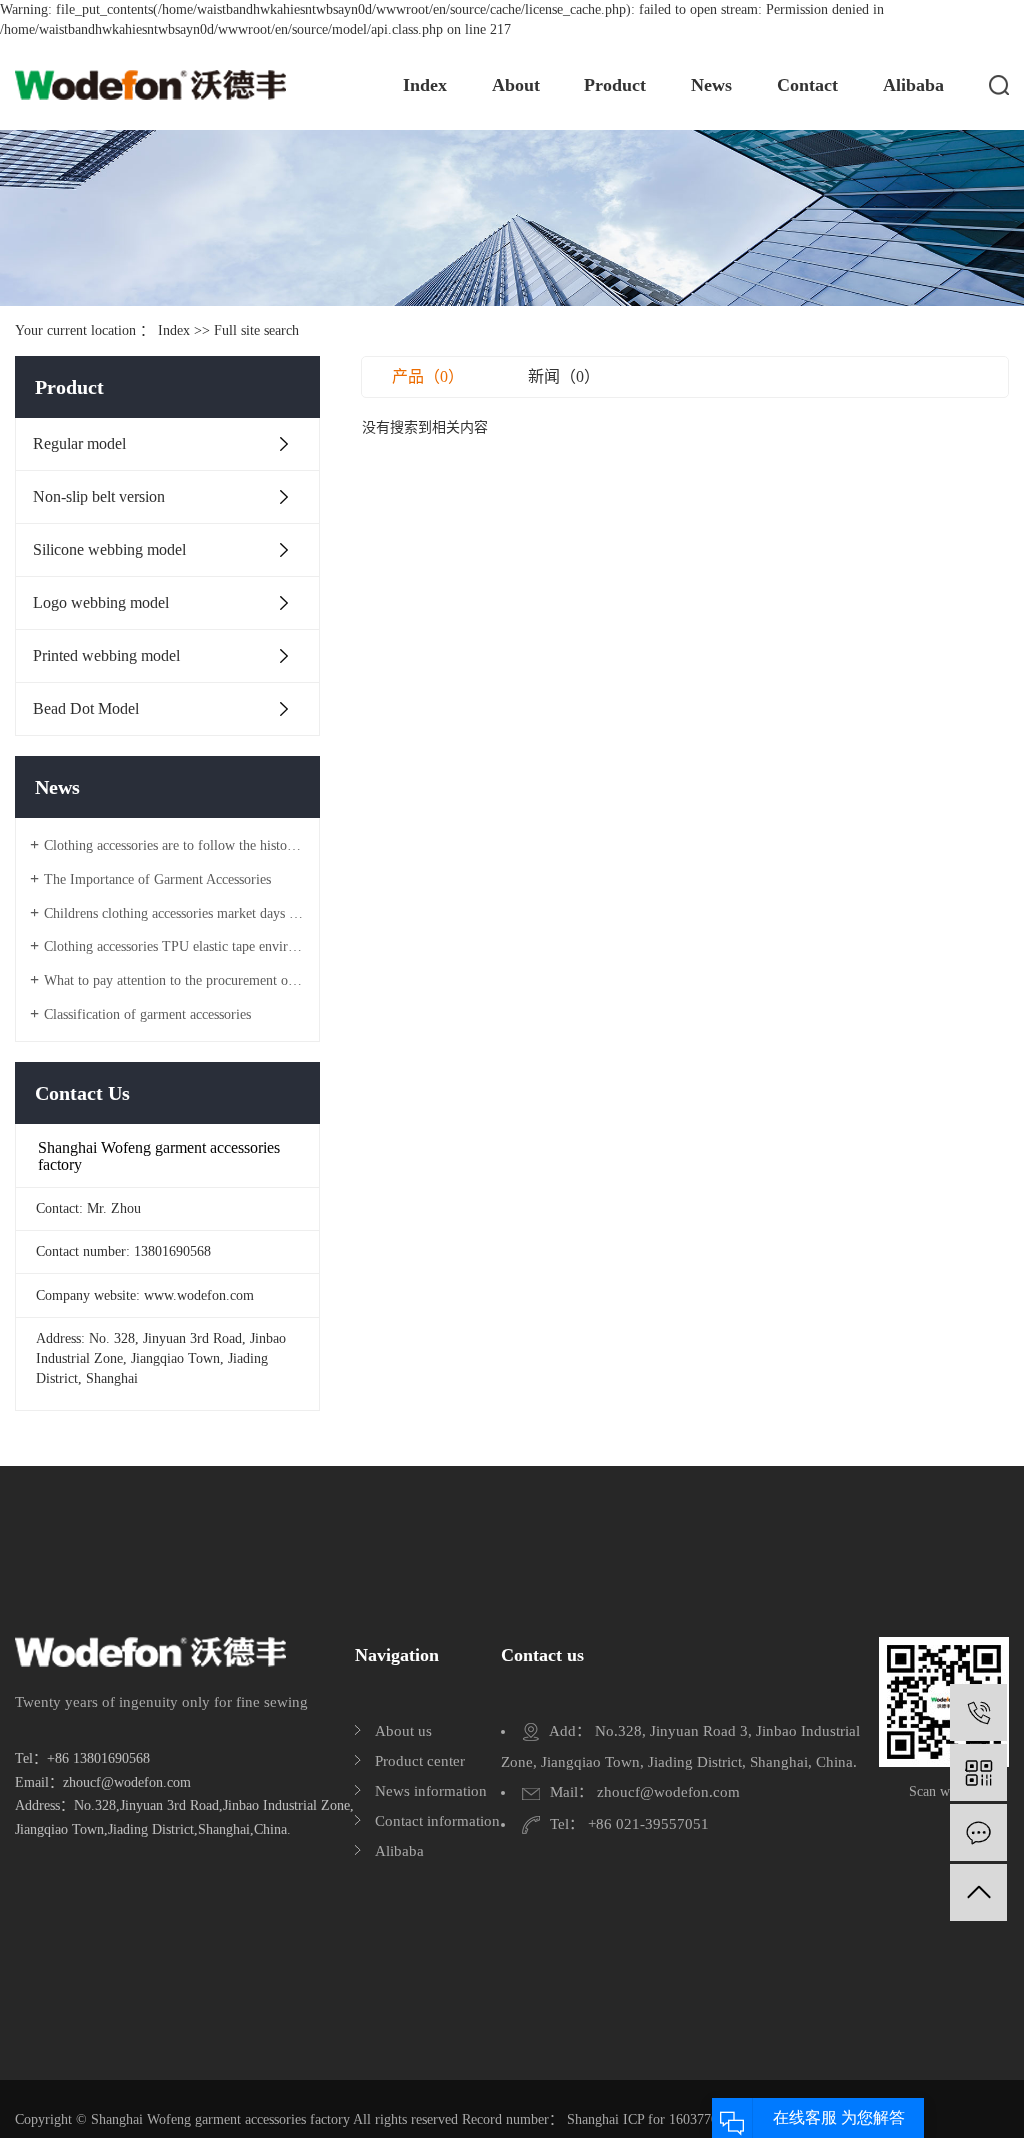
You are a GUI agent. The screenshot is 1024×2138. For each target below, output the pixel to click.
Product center (420, 1761)
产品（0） (428, 376)
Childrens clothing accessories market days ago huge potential (174, 913)
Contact (807, 85)
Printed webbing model (106, 655)
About (516, 85)
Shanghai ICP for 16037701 (646, 2119)
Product (615, 85)
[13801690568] (978, 1712)
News (711, 85)
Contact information (437, 1821)
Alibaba (913, 85)
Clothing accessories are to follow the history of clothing (174, 845)
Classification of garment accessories (147, 1014)
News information (431, 1791)
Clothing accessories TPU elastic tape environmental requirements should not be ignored (174, 946)
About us (403, 1731)
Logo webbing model (101, 602)
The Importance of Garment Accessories (157, 879)
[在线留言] (978, 1832)
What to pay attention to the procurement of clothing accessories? (174, 980)
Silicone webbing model (109, 549)
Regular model (79, 443)
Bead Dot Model (86, 708)
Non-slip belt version (99, 496)
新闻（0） (564, 376)
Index (425, 85)
